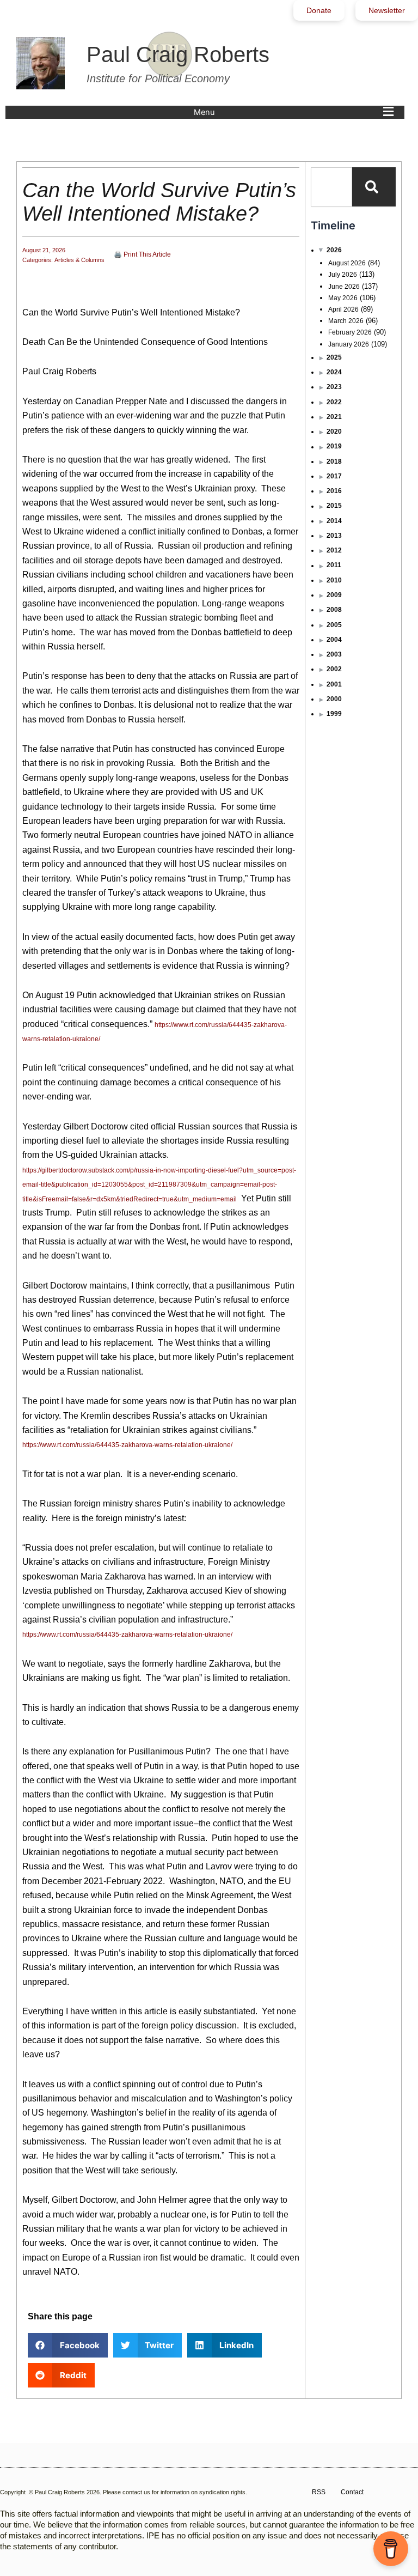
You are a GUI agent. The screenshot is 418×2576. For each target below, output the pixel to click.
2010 (334, 580)
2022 (334, 402)
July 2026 (343, 275)
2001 (334, 684)
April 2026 (343, 309)
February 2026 (350, 332)
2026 (334, 250)
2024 (334, 372)
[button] (296, 112)
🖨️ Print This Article (142, 254)
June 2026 (344, 287)
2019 (334, 446)
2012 (334, 550)
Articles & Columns (79, 260)
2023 (334, 387)
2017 (334, 476)
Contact (352, 2492)
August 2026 (347, 263)
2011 (334, 565)
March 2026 (346, 321)
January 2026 (349, 344)
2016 (334, 491)
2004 (334, 640)
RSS (319, 2492)
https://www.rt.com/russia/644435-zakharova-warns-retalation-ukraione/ (127, 1445)
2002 (334, 669)
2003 (334, 654)
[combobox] (331, 187)
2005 (334, 625)
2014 (334, 521)
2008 (334, 610)
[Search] (374, 187)
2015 (334, 506)
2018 (334, 461)
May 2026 (343, 298)
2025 (334, 357)
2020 (334, 432)
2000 (334, 699)
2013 (334, 536)
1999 (334, 714)
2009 (334, 595)
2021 (334, 417)
